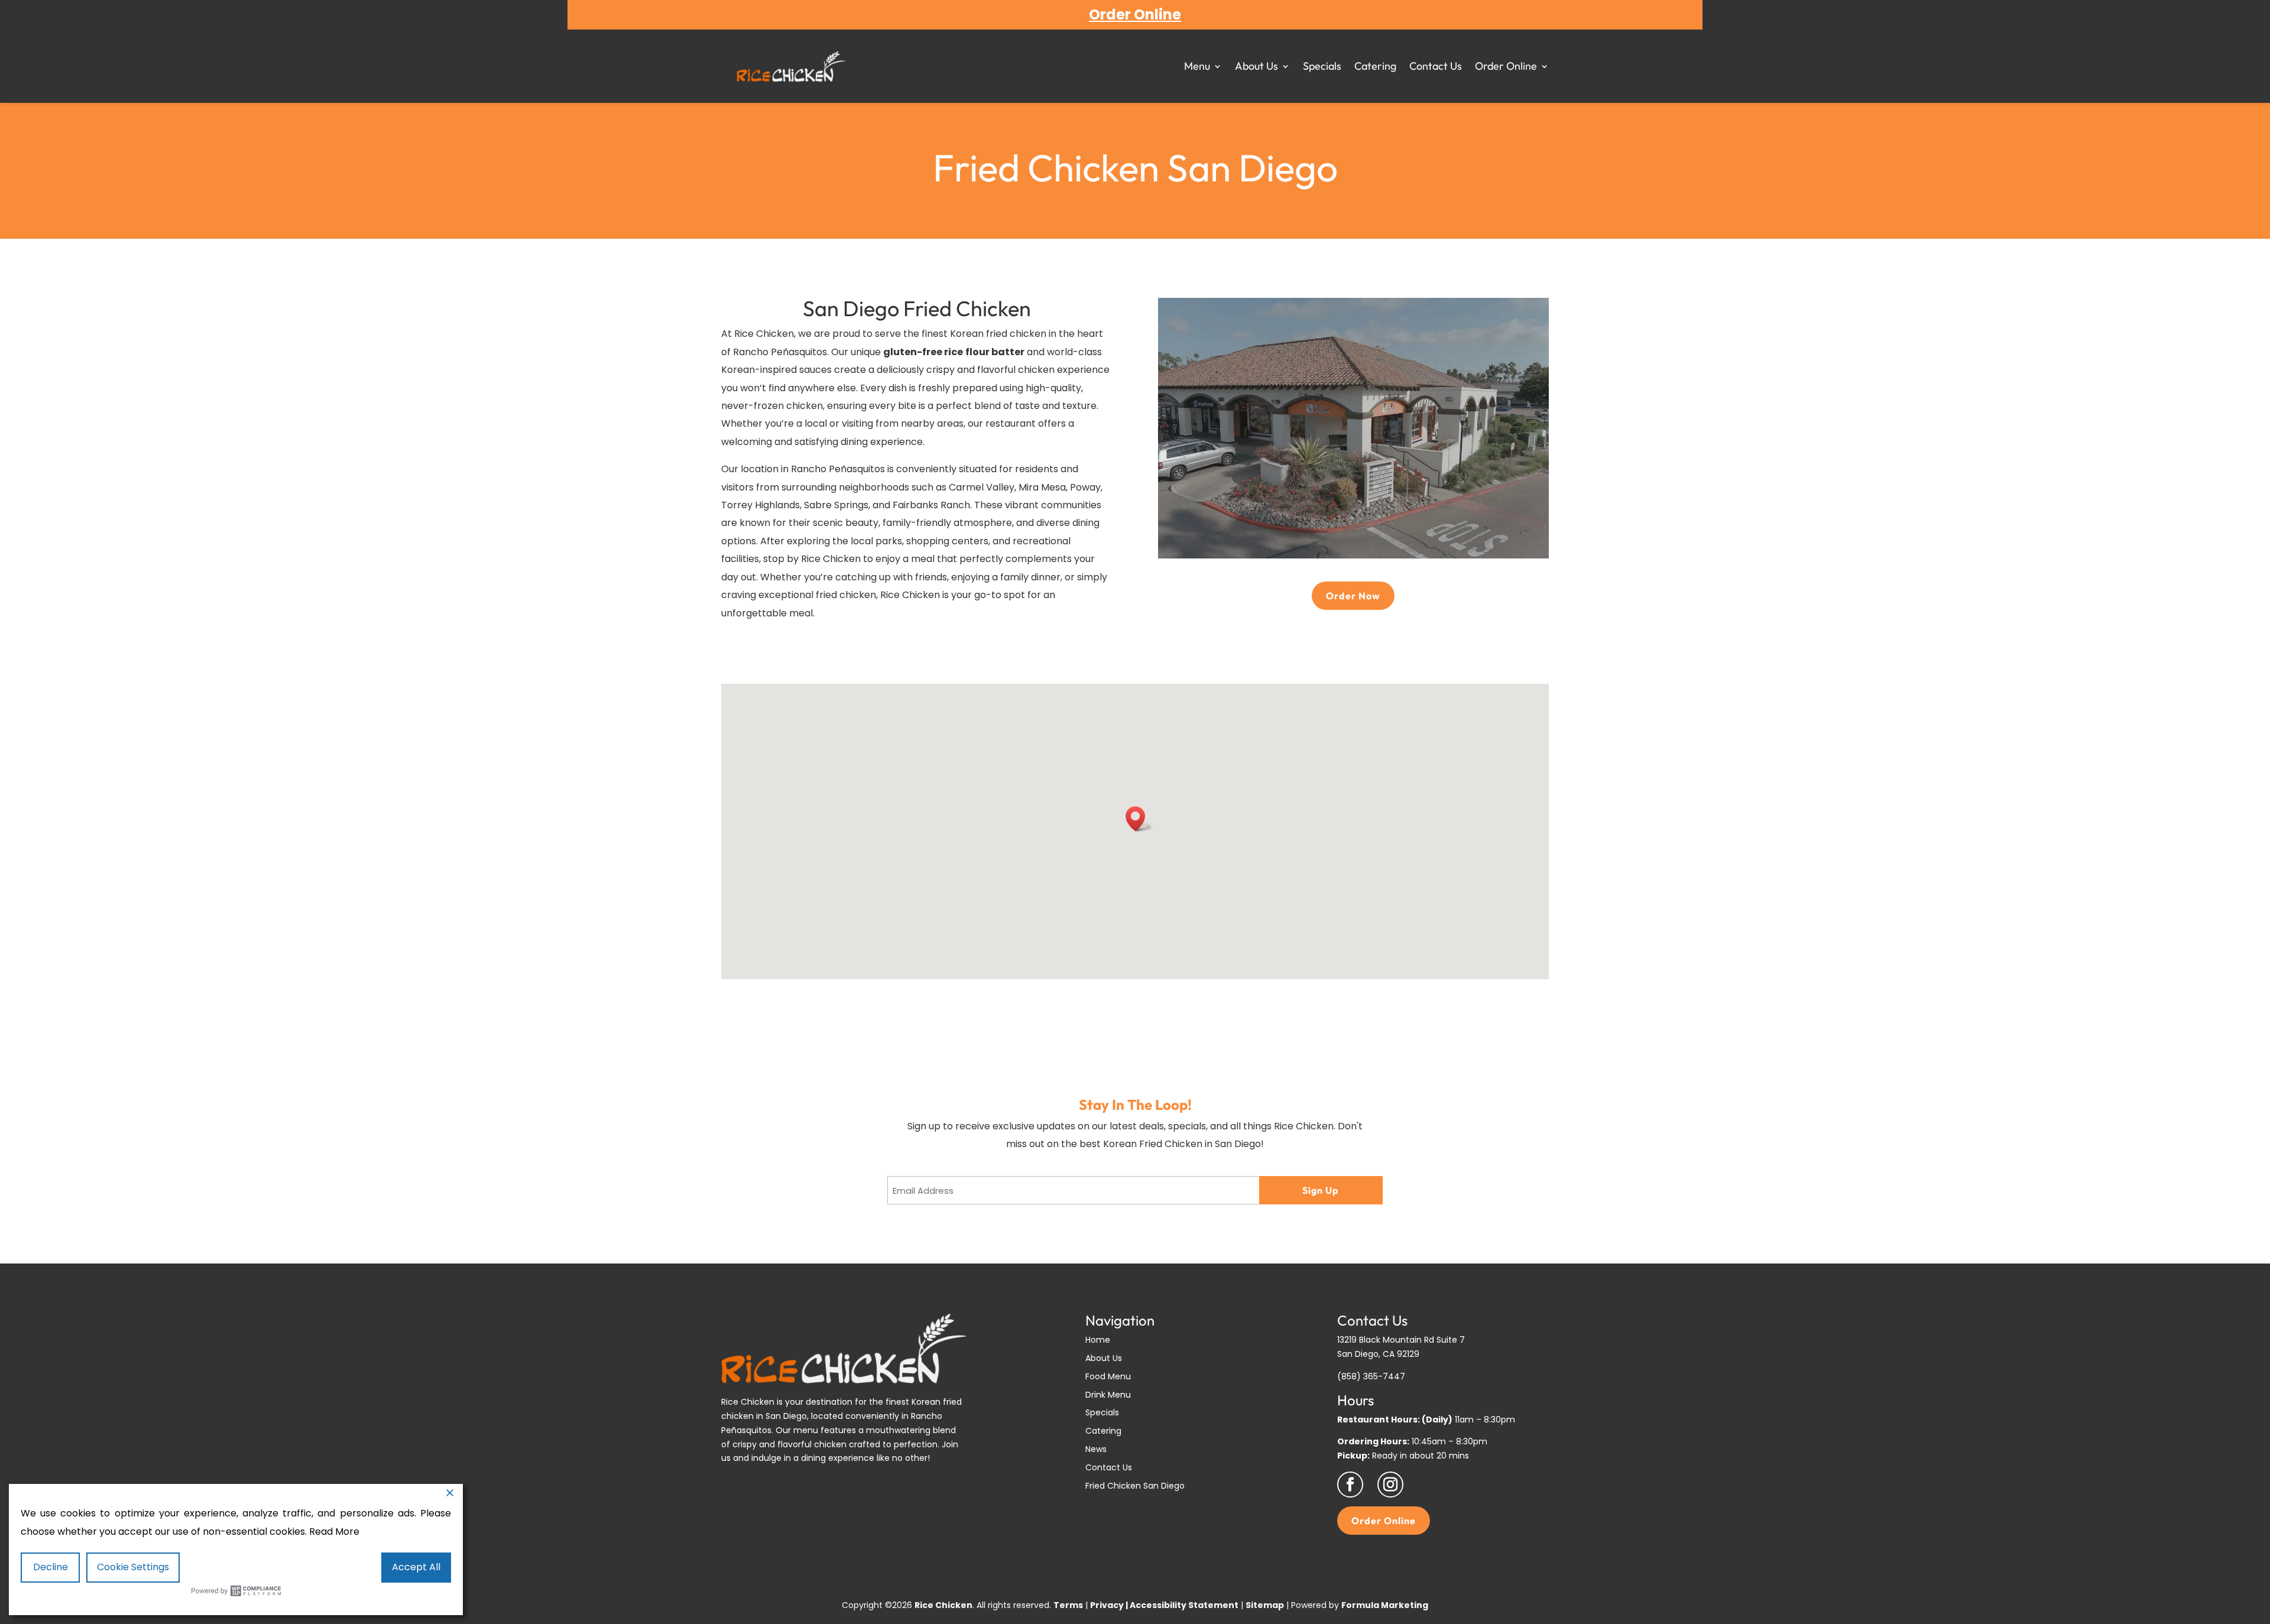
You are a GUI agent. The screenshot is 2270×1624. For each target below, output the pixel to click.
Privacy (1107, 1605)
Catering (1375, 66)
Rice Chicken (764, 334)
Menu (1197, 66)
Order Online (1506, 66)
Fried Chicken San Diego (1135, 1486)
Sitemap (1265, 1605)
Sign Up (1321, 1190)
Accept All (416, 1567)
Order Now (1353, 596)
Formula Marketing (1385, 1605)
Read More (334, 1532)
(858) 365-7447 (1371, 1376)
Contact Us (1436, 66)
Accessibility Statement (1184, 1605)
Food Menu (1108, 1376)
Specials (1322, 66)
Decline (51, 1567)
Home (1098, 1340)
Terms (1068, 1605)
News (1096, 1449)
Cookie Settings (133, 1567)
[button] (1139, 819)
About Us (1256, 66)
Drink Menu (1108, 1395)
